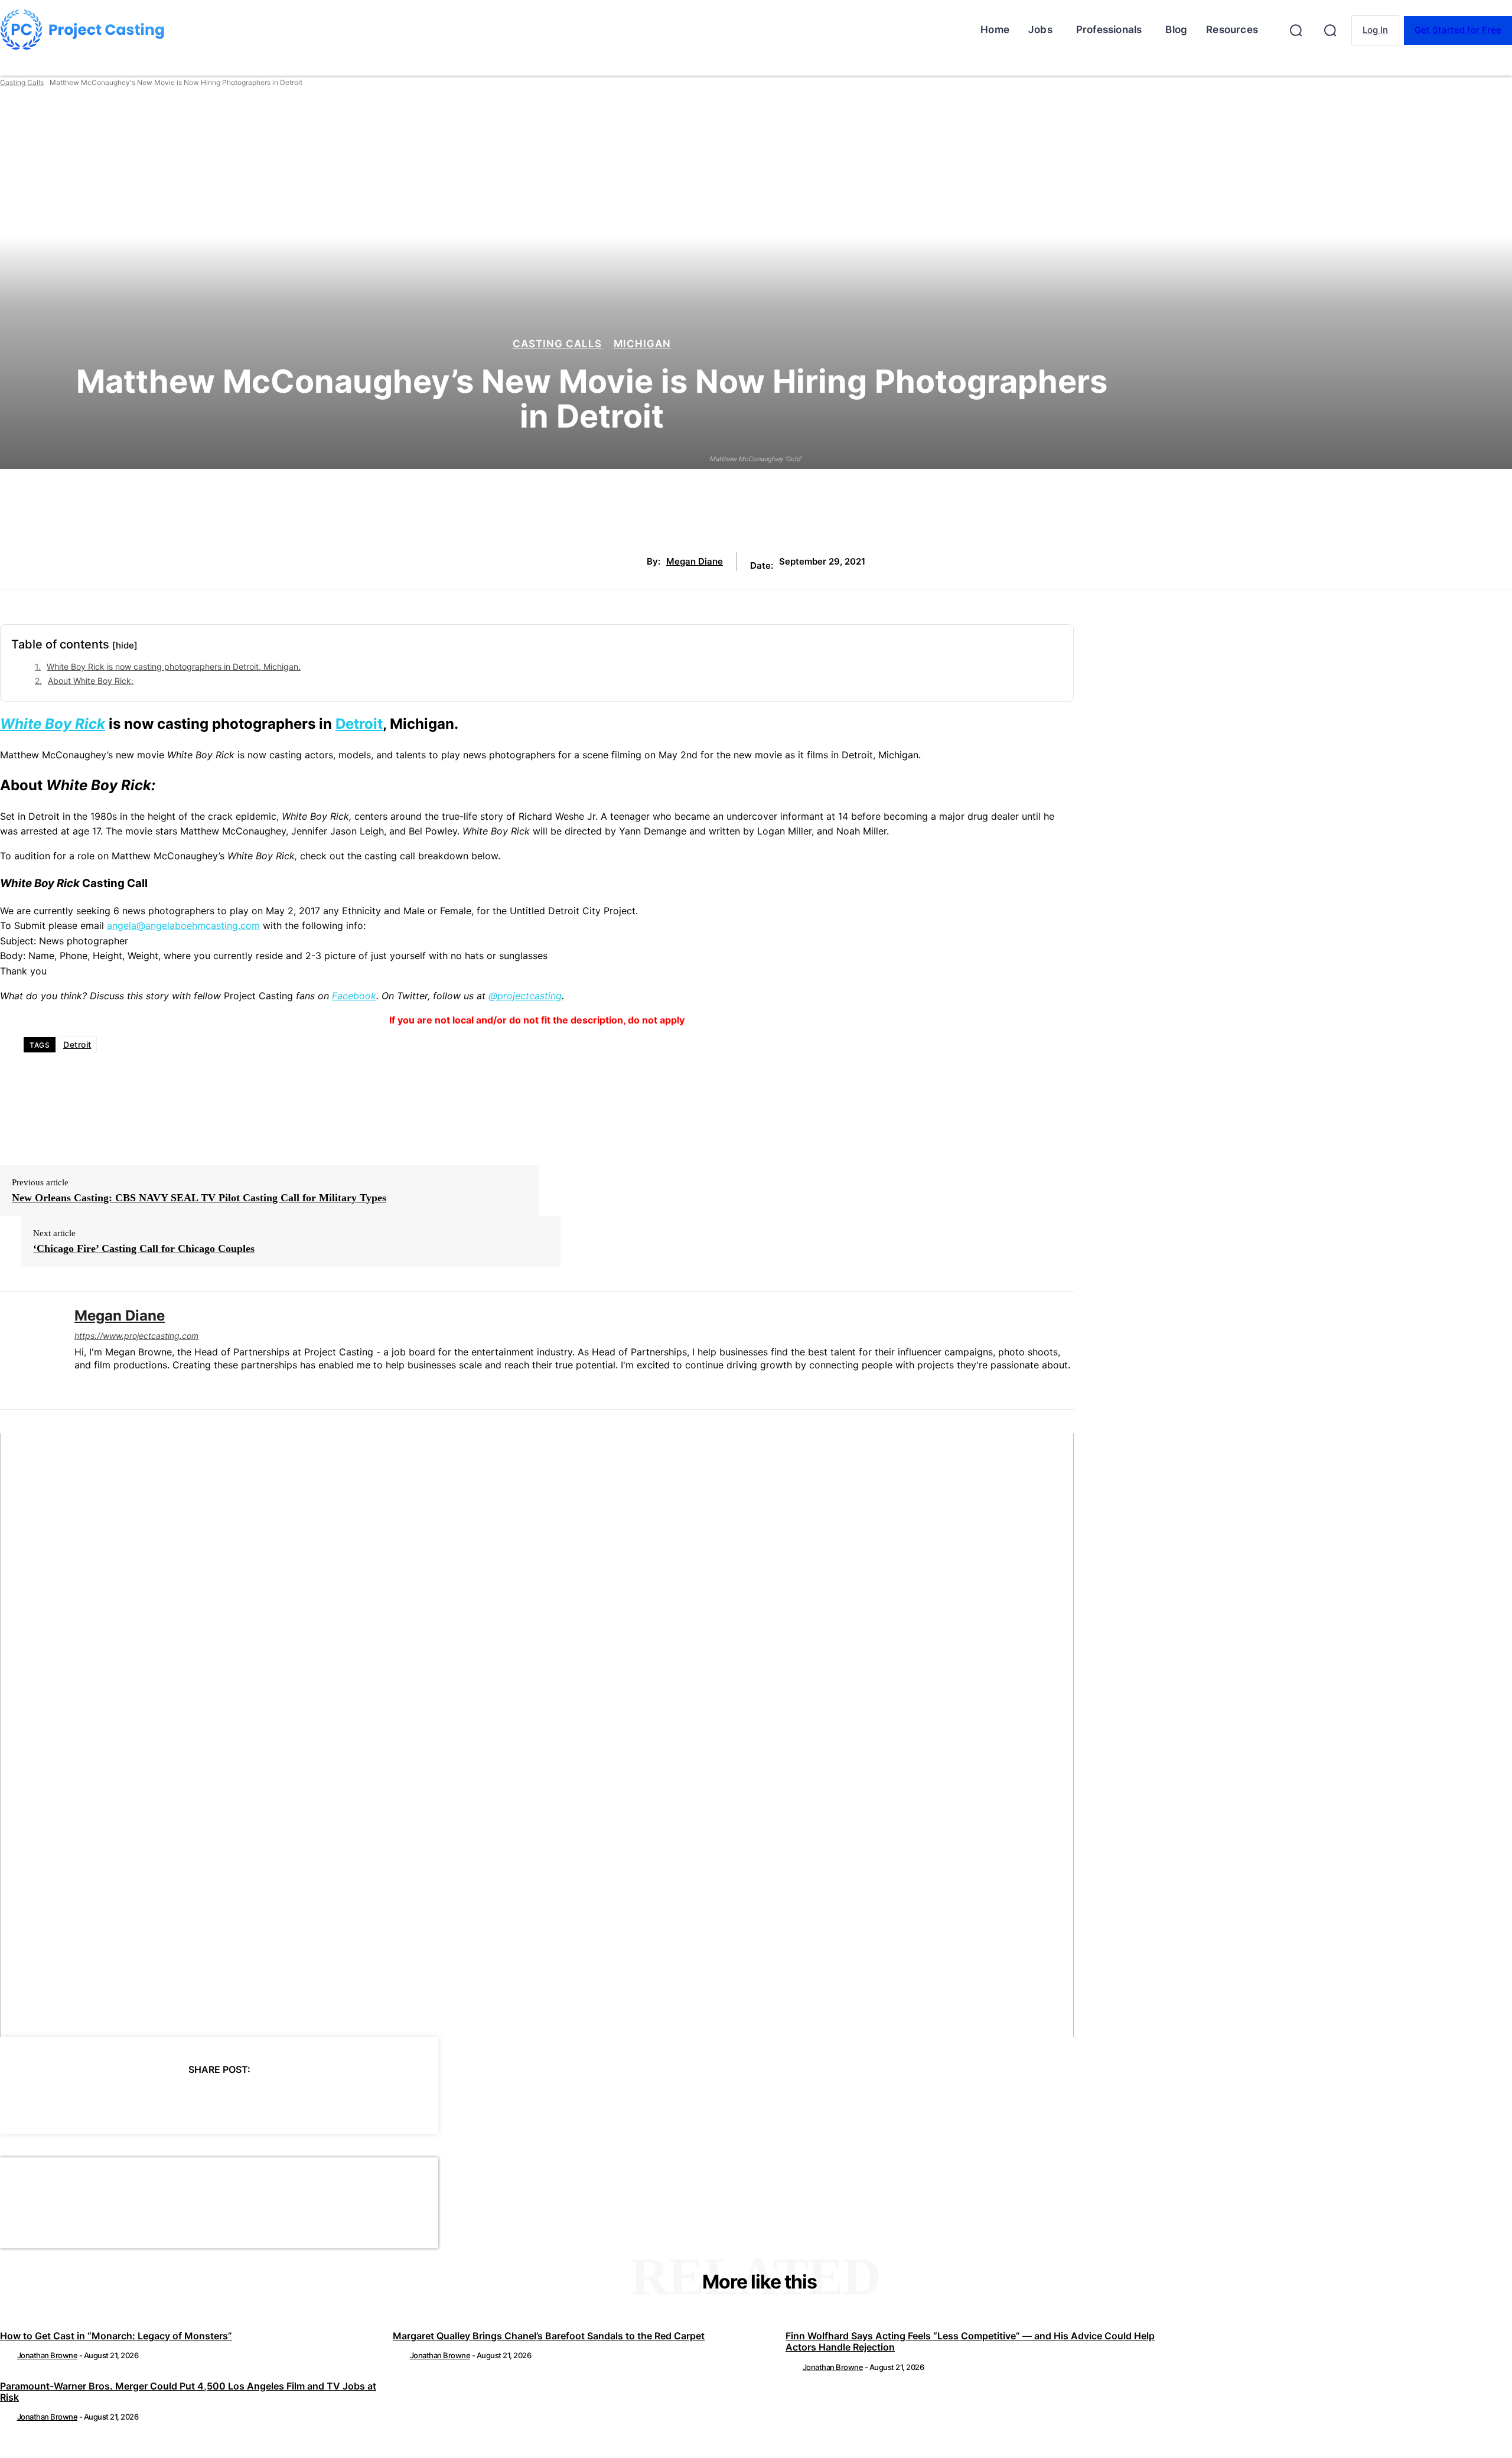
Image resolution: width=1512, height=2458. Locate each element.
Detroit (359, 724)
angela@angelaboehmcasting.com (183, 925)
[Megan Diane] (28, 1350)
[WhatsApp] (240, 2100)
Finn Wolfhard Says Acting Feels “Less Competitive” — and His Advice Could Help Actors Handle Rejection (970, 2341)
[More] (325, 2100)
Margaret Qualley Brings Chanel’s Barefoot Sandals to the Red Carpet (549, 2336)
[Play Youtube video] (537, 1735)
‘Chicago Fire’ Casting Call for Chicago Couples (144, 1248)
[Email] (282, 2100)
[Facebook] (112, 2100)
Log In (1375, 30)
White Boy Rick (53, 724)
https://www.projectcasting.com (136, 1336)
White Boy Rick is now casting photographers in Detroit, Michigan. (174, 666)
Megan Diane (695, 562)
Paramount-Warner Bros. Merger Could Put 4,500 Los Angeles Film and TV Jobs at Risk (188, 2392)
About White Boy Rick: (91, 681)
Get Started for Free (1458, 30)
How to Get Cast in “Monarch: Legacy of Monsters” (116, 2336)
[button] (1296, 30)
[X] (155, 2100)
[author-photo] (8, 2355)
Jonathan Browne (48, 2355)
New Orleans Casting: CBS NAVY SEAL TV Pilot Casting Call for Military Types (199, 1198)
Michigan (642, 344)
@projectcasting (525, 996)
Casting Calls (22, 82)
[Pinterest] (197, 2100)
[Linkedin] (79, 1385)
